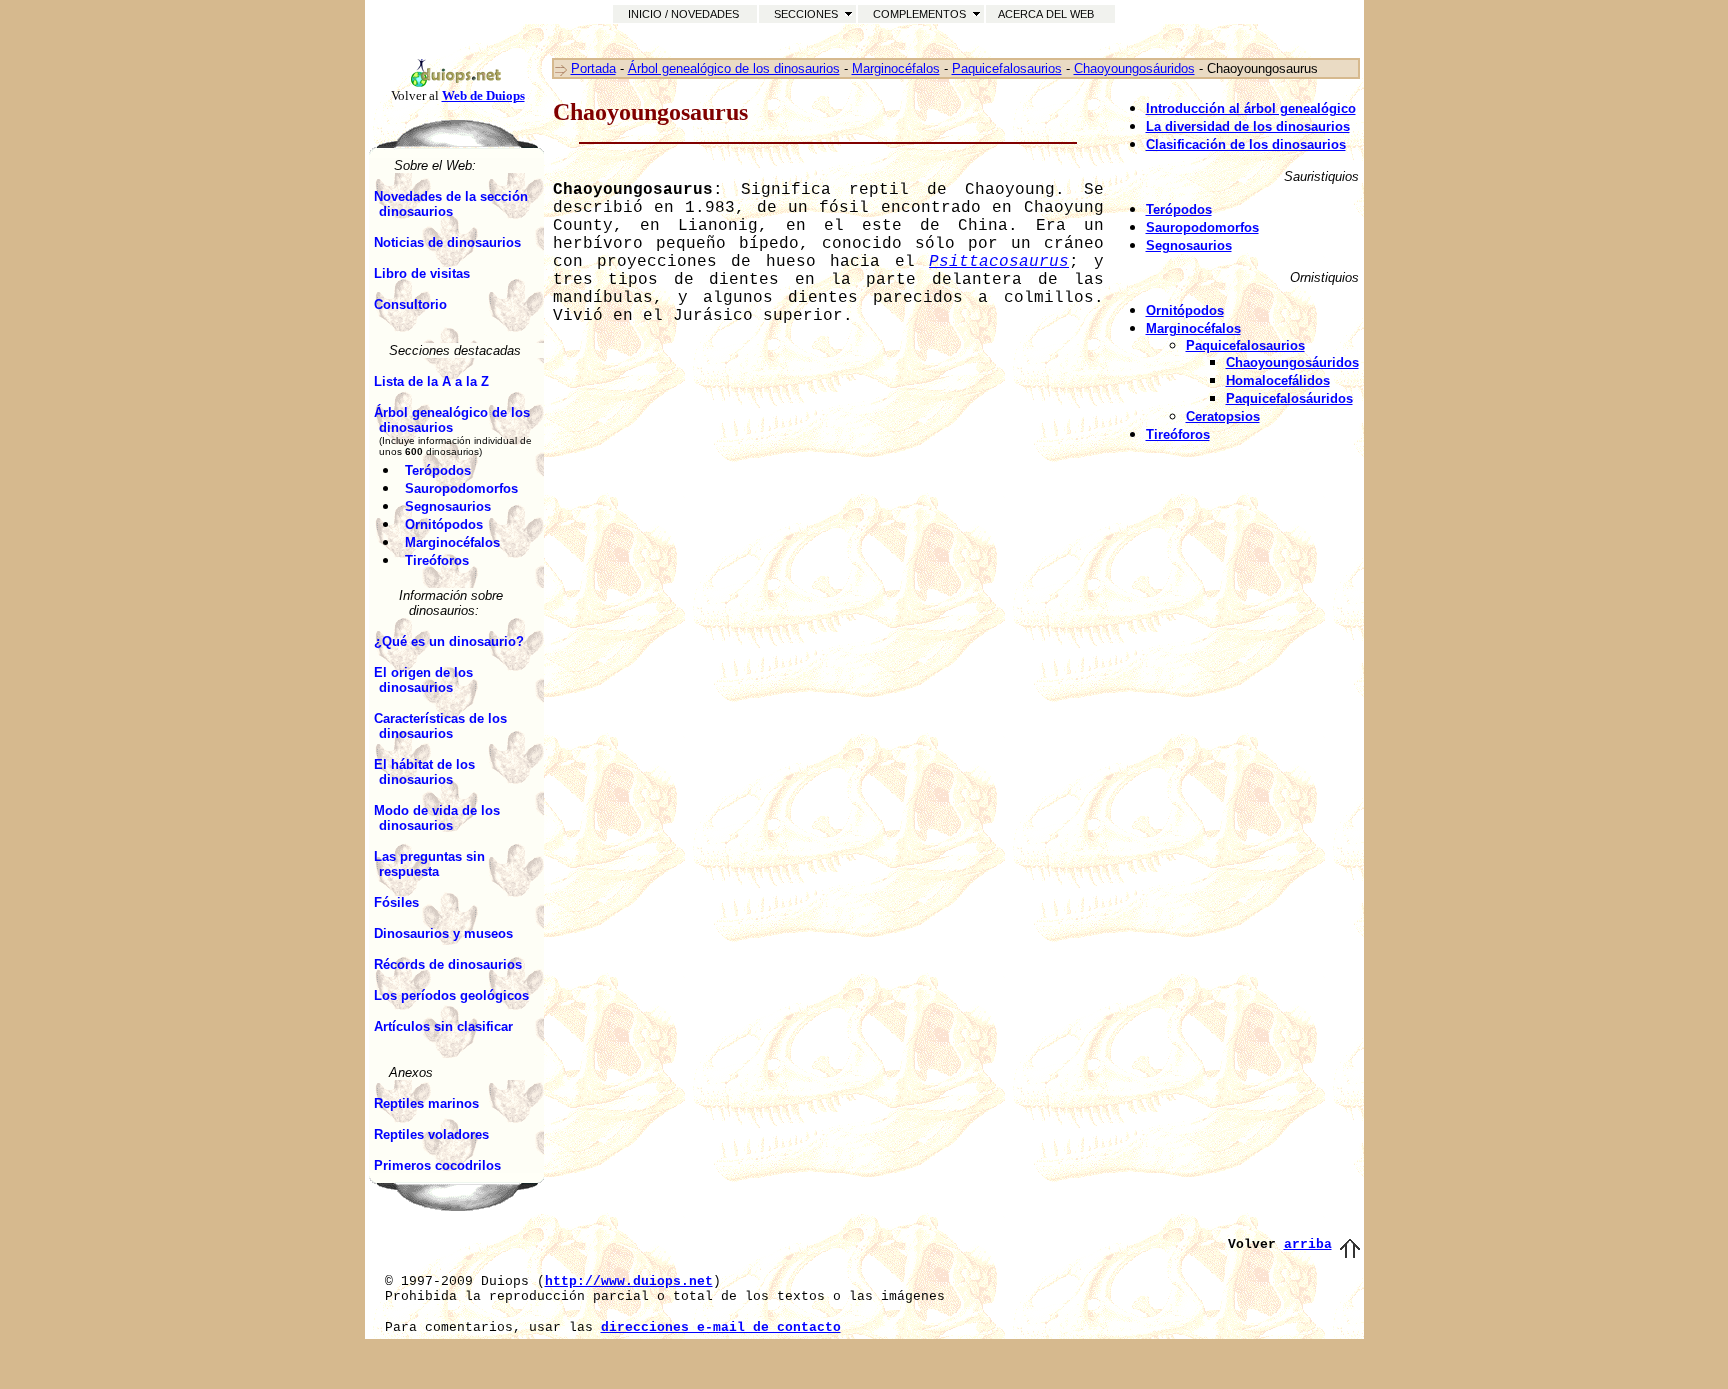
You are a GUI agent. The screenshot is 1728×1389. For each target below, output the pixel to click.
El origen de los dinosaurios (423, 680)
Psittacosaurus (999, 262)
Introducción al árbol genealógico (1251, 108)
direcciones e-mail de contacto (721, 1327)
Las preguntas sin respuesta (429, 864)
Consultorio (410, 304)
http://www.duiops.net (629, 1281)
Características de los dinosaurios (440, 726)
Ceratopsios (1223, 416)
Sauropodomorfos (461, 488)
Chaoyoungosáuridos (1134, 68)
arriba (1308, 1244)
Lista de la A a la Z (431, 381)
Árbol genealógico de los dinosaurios (452, 420)
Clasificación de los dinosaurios (1246, 144)
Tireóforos (437, 560)
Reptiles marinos (426, 1103)
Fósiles (396, 902)
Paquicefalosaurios (1007, 68)
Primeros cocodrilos (437, 1165)
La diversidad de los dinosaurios (1248, 126)
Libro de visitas (422, 273)
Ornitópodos (444, 524)
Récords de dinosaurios (448, 964)
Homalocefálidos (1278, 380)
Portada (593, 68)
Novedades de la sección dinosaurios (451, 204)
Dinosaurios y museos (443, 933)
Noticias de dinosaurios (447, 242)
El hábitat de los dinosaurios (424, 772)
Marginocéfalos (452, 542)
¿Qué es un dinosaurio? (449, 641)
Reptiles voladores (431, 1134)
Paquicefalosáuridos (1289, 398)
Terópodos (438, 470)
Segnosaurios (448, 506)
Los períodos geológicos (451, 995)
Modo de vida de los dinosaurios (437, 818)
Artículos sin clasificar (443, 1026)
